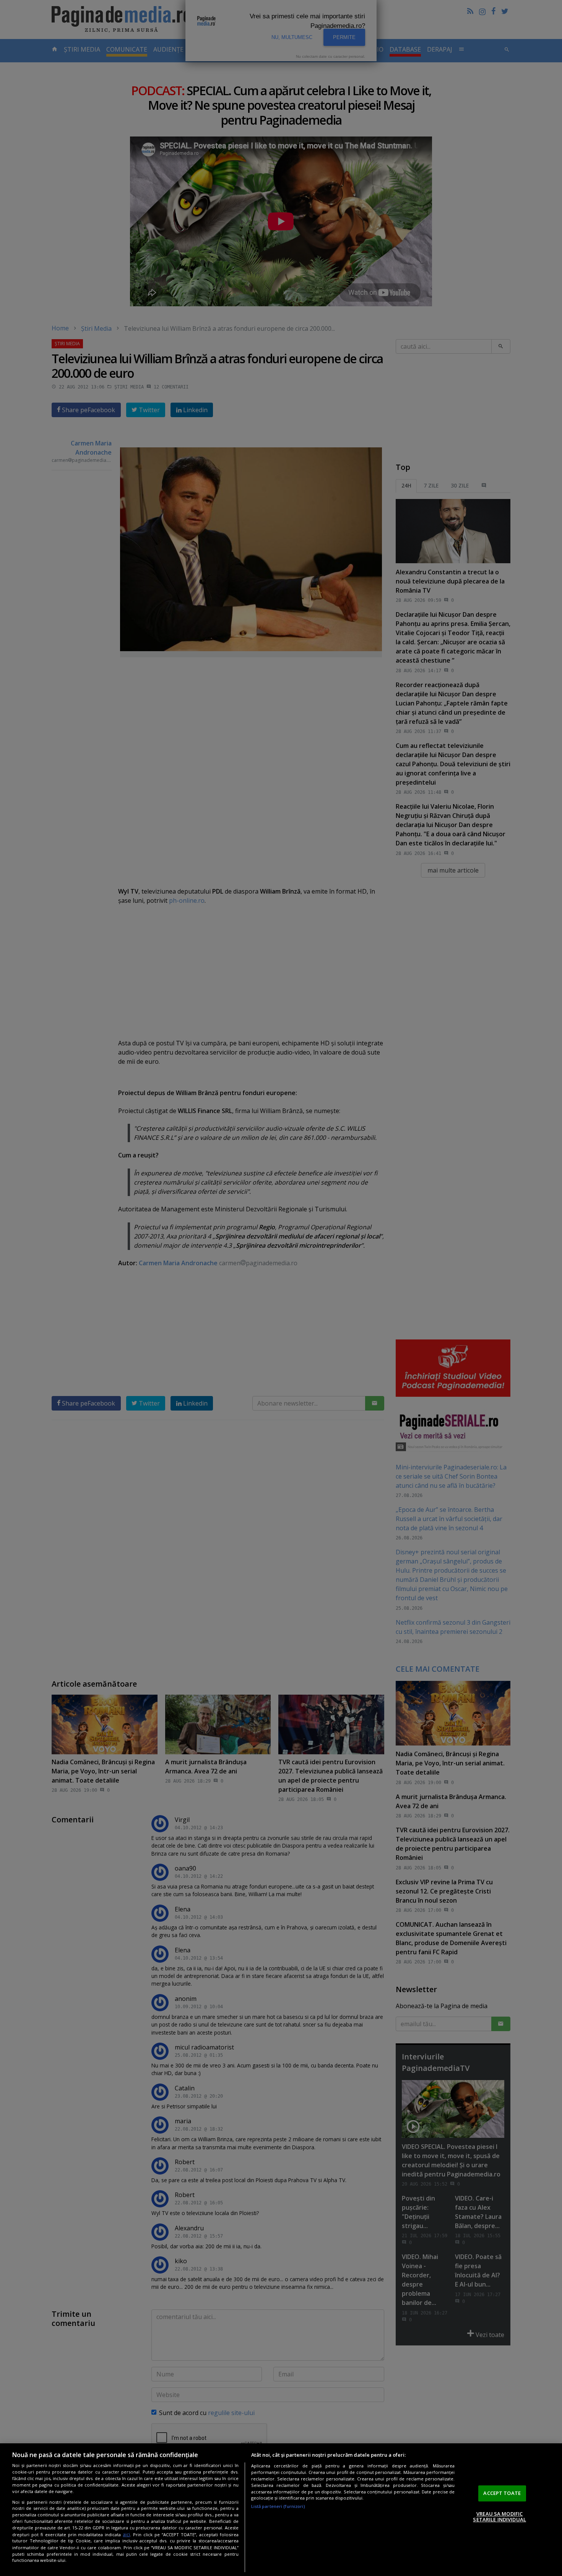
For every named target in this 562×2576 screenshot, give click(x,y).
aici (126, 2535)
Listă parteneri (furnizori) (278, 2506)
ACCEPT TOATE (502, 2493)
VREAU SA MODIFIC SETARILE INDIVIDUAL (499, 2517)
